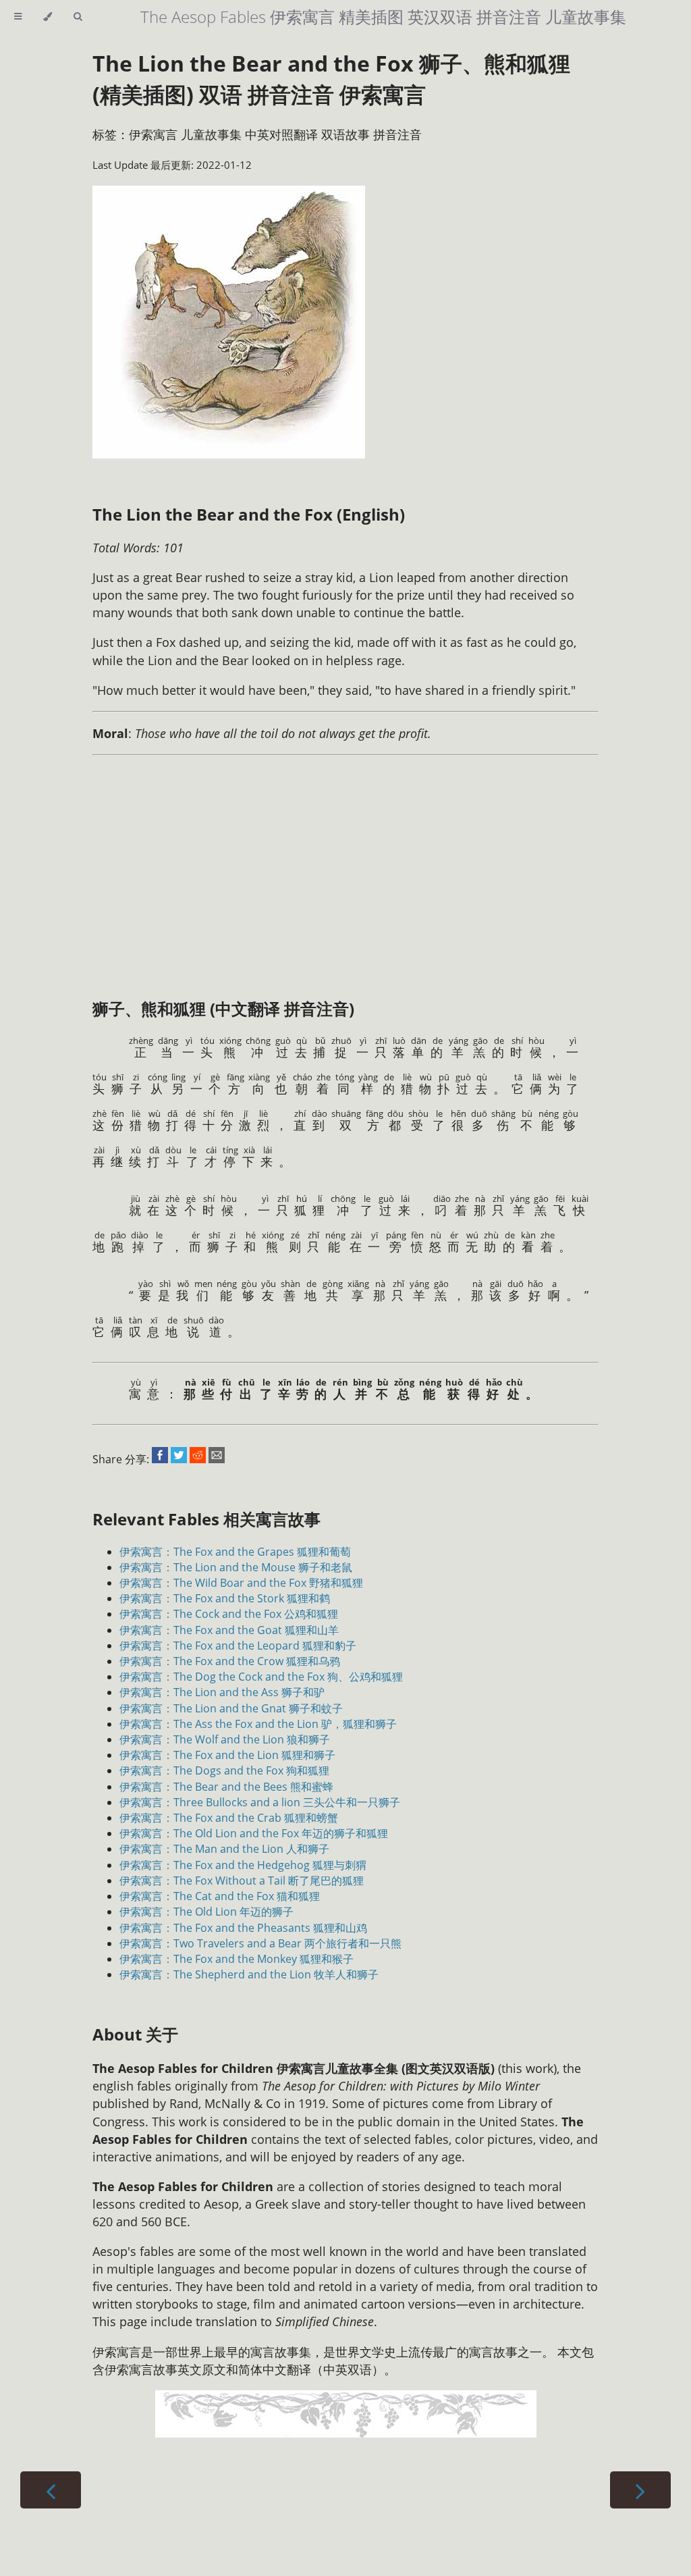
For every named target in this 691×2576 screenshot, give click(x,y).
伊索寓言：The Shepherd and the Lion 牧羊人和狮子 (249, 1974)
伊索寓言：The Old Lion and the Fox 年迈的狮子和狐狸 (254, 1833)
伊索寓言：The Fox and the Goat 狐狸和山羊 (229, 1630)
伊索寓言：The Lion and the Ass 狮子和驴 (222, 1692)
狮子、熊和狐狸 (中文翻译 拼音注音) (223, 1008)
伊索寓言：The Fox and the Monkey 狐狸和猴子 (237, 1959)
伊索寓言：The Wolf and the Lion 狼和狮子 (225, 1739)
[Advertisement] (316, 862)
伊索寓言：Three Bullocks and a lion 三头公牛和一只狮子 (260, 1802)
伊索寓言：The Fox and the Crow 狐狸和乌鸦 (230, 1661)
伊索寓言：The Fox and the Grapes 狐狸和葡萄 (235, 1552)
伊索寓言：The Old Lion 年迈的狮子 (206, 1912)
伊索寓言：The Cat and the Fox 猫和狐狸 (220, 1896)
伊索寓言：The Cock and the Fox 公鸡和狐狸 (229, 1614)
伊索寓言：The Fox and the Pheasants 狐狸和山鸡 (243, 1928)
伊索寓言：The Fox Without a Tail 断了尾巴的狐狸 (242, 1881)
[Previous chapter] (51, 2490)
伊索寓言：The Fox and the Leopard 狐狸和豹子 (238, 1646)
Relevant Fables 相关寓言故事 (206, 1519)
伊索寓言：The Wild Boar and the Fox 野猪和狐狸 (241, 1583)
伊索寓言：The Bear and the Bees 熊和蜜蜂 (226, 1787)
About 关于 (135, 2034)
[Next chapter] (640, 2490)
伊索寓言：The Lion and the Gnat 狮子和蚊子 (231, 1708)
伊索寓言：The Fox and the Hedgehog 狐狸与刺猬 (243, 1865)
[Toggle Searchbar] (78, 17)
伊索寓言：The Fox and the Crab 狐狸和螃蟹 (229, 1818)
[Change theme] (48, 17)
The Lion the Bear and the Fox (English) (249, 514)
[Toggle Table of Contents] (18, 17)
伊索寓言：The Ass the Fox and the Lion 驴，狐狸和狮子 (258, 1724)
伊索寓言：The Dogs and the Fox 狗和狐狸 (224, 1770)
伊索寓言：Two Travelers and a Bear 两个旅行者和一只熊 (260, 1943)
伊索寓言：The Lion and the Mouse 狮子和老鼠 (236, 1567)
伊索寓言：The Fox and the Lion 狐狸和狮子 (227, 1755)
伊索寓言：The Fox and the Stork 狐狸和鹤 (225, 1598)
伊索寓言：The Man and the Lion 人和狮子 (224, 1849)
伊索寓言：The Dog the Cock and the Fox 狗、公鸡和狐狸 (261, 1677)
